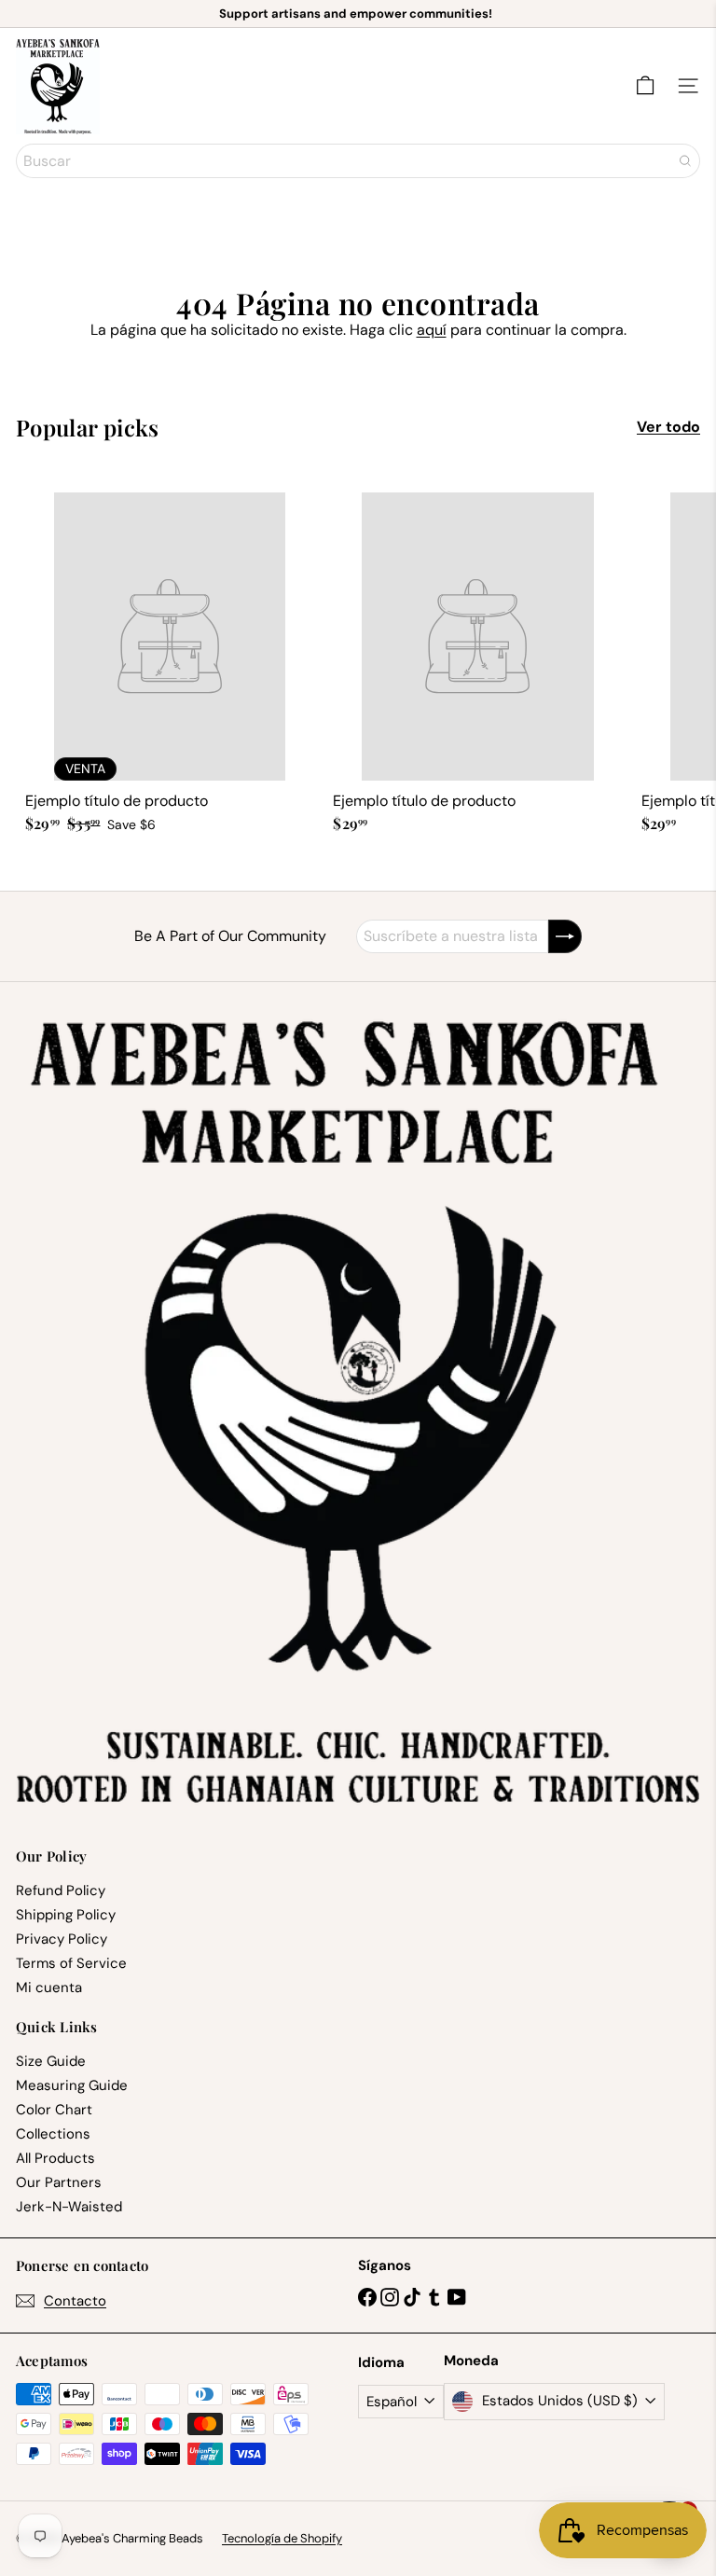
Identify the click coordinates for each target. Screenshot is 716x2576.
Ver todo (668, 427)
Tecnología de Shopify (282, 2538)
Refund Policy (61, 1890)
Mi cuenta (49, 1987)
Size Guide (51, 2061)
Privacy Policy (62, 1939)
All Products (55, 2158)
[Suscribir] (565, 936)
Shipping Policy (66, 1915)
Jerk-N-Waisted (69, 2207)
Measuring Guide (72, 2085)
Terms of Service (71, 1963)
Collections (53, 2134)
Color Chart (54, 2110)
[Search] (685, 161)
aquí (432, 330)
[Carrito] (645, 86)
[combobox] (358, 161)
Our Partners (59, 2182)
